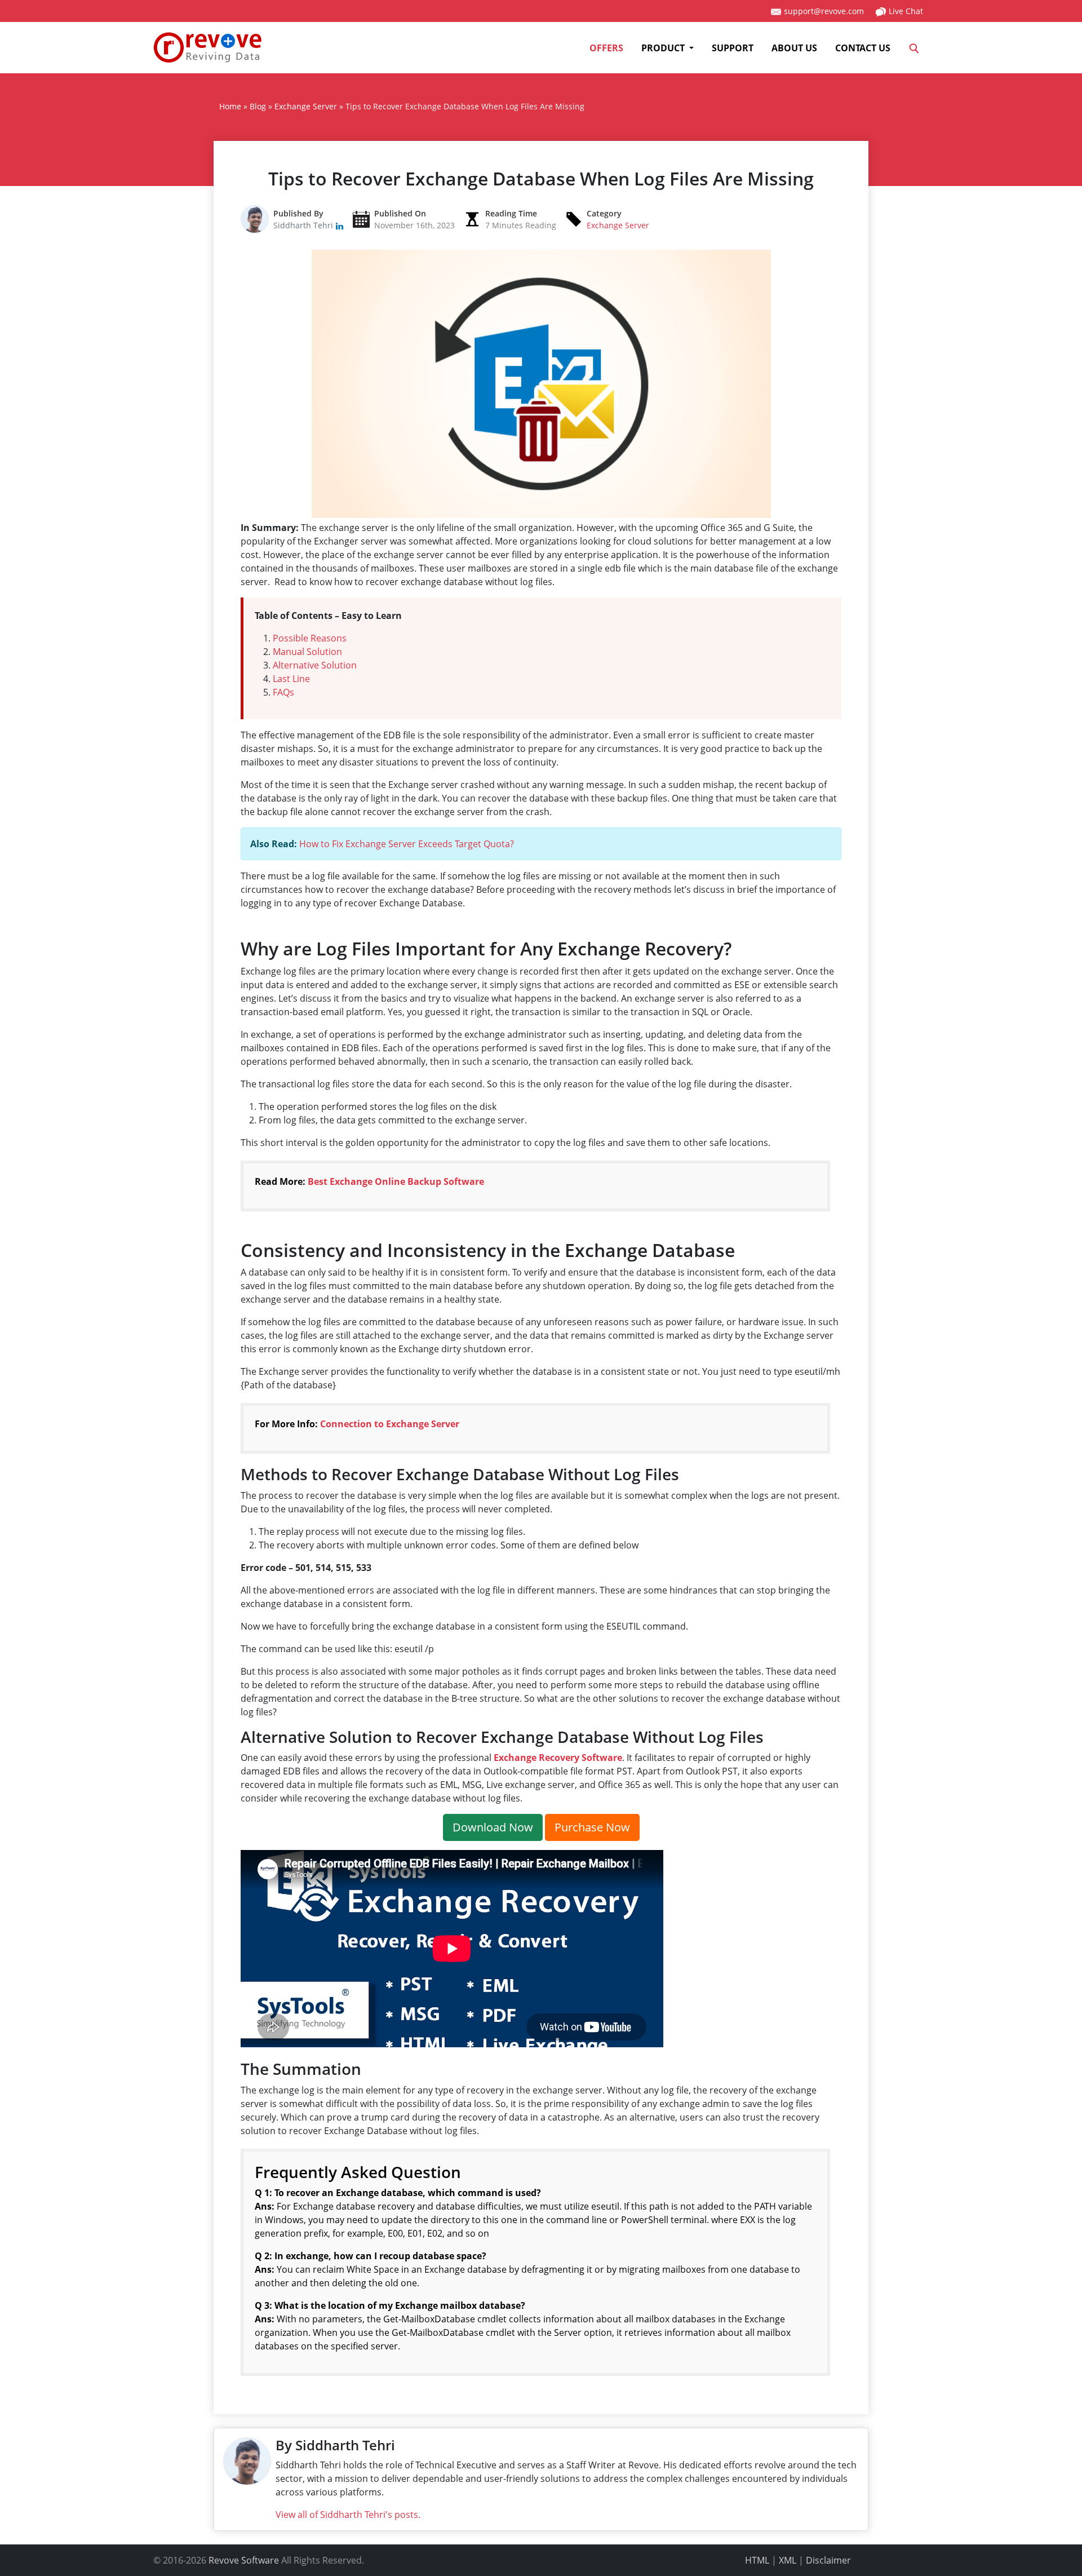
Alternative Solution (315, 665)
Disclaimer (828, 2560)
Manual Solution (307, 652)
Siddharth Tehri (304, 225)
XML (788, 2560)
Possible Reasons (310, 638)
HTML (757, 2560)
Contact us (863, 48)
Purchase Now (592, 1827)
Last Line (291, 679)
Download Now (493, 1827)
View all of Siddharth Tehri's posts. (348, 2515)
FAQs (283, 692)
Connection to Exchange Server (390, 1424)
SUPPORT (733, 48)
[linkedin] (340, 225)
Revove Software (244, 2560)
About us (794, 48)
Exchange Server (618, 225)
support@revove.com (823, 11)
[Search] (914, 48)
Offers (606, 48)
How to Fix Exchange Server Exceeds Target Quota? (407, 844)
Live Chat (905, 11)
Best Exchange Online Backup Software (396, 1181)
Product (664, 48)
